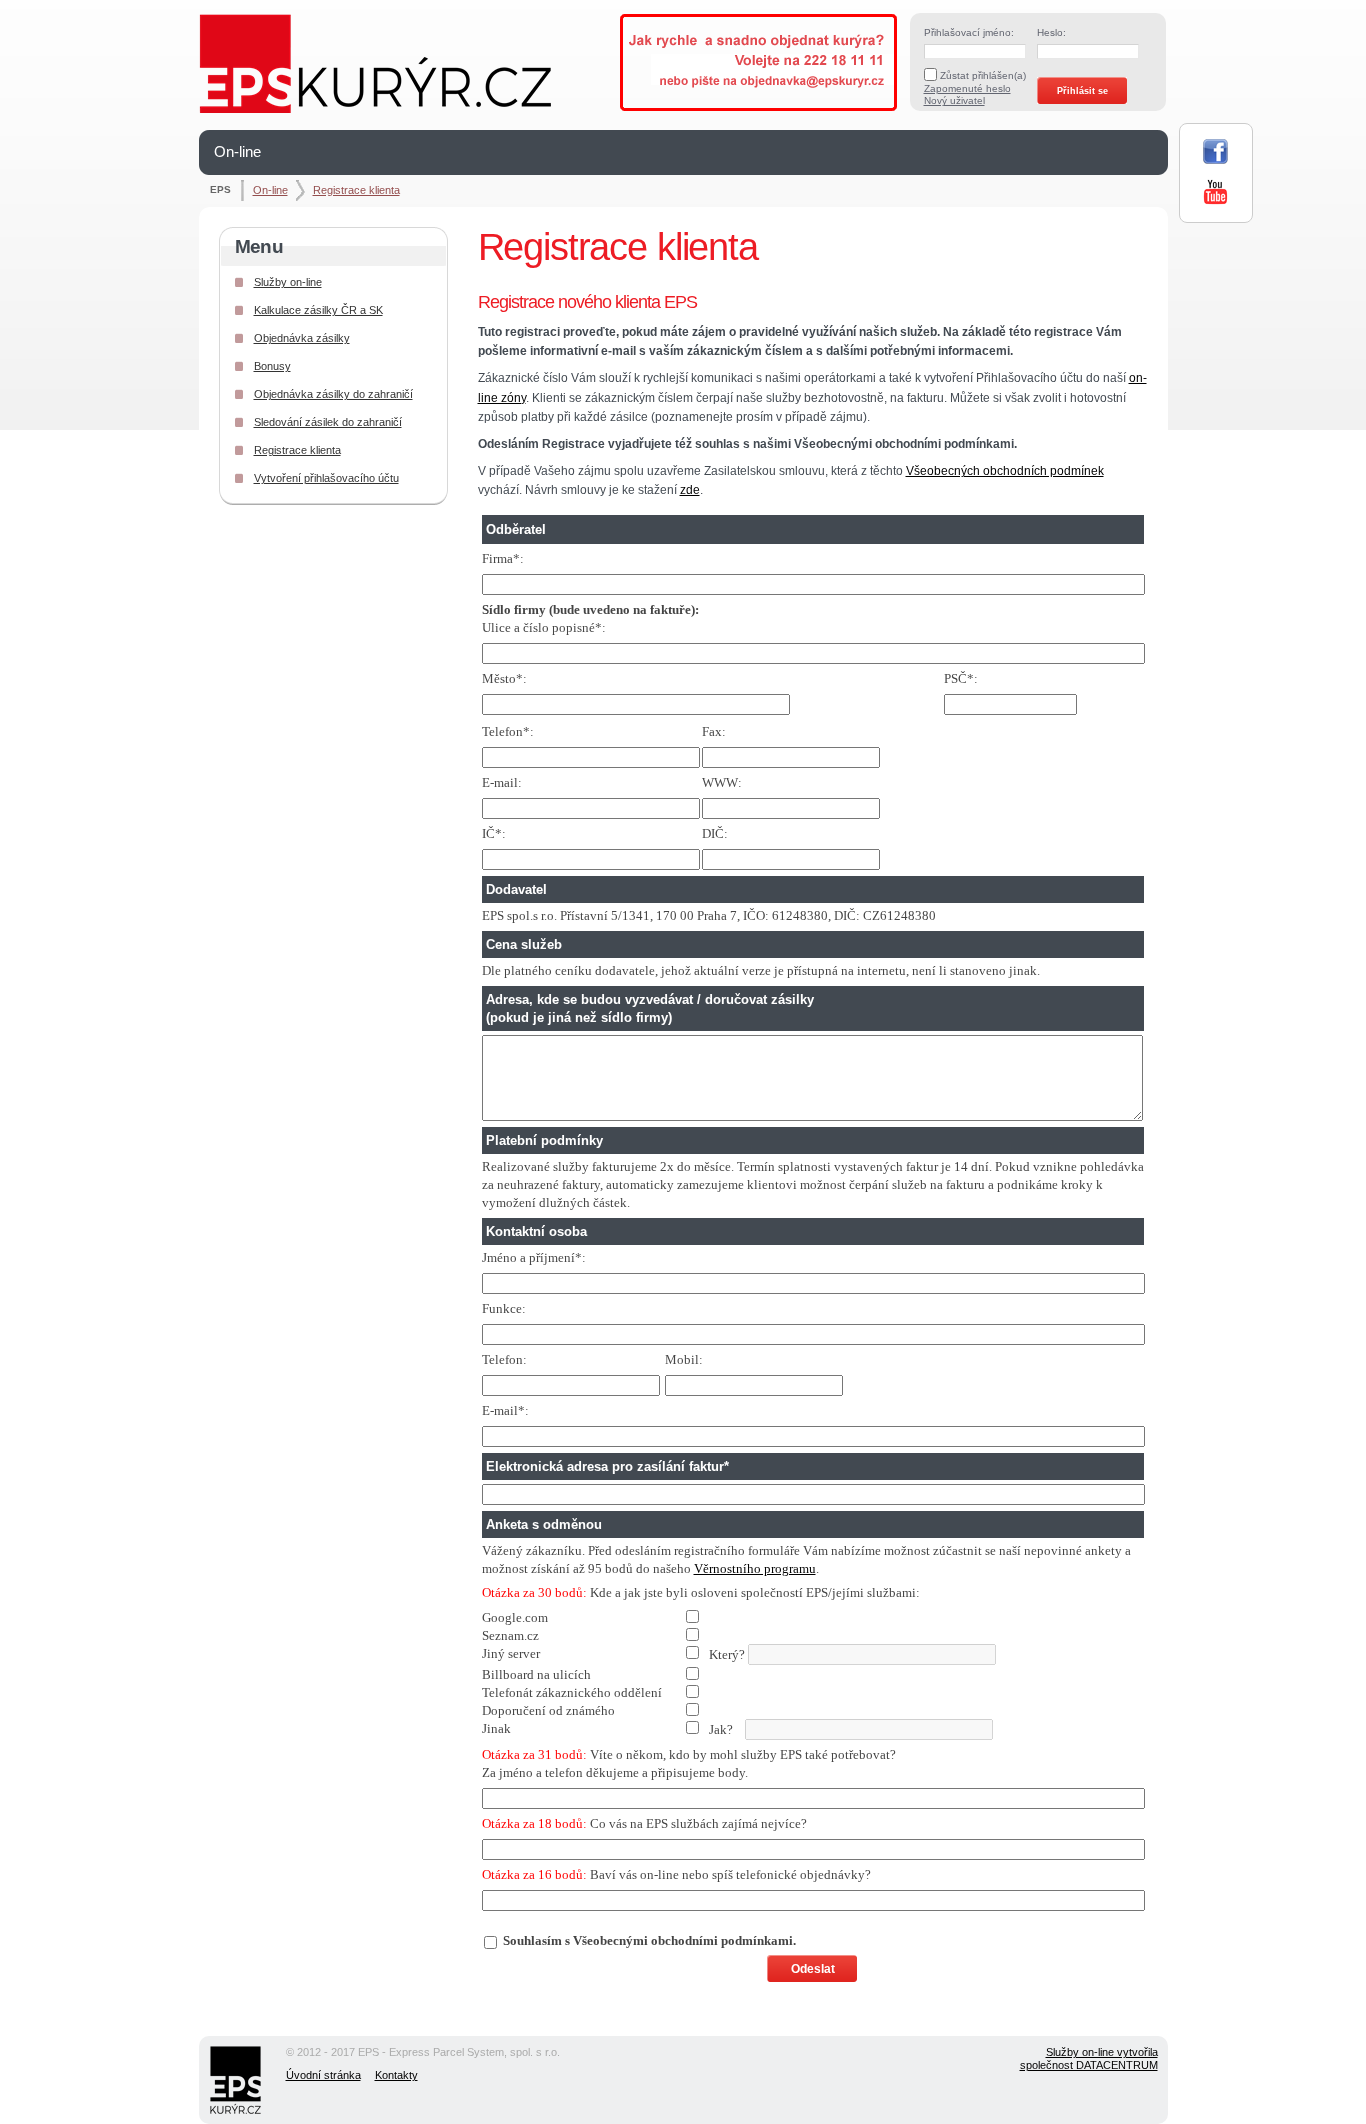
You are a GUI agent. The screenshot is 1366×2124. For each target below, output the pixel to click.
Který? (615, 1654)
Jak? (613, 1729)
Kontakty (396, 2075)
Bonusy (272, 366)
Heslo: (1051, 32)
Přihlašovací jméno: (969, 32)
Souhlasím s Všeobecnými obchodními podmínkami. (649, 1940)
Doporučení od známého (548, 1710)
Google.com (515, 1617)
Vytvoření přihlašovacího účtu (326, 478)
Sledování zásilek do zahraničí (328, 422)
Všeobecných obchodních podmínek (1005, 471)
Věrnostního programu (755, 1568)
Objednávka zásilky (302, 338)
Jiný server (511, 1653)
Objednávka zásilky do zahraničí (333, 394)
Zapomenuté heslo (967, 88)
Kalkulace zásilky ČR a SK (318, 310)
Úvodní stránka (323, 2075)
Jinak (496, 1728)
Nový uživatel (954, 100)
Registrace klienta (356, 190)
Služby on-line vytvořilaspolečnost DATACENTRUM (1089, 2058)
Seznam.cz (510, 1635)
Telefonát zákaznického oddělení (572, 1692)
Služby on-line (288, 282)
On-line (237, 151)
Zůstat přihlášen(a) (983, 75)
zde (690, 490)
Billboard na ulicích (536, 1674)
